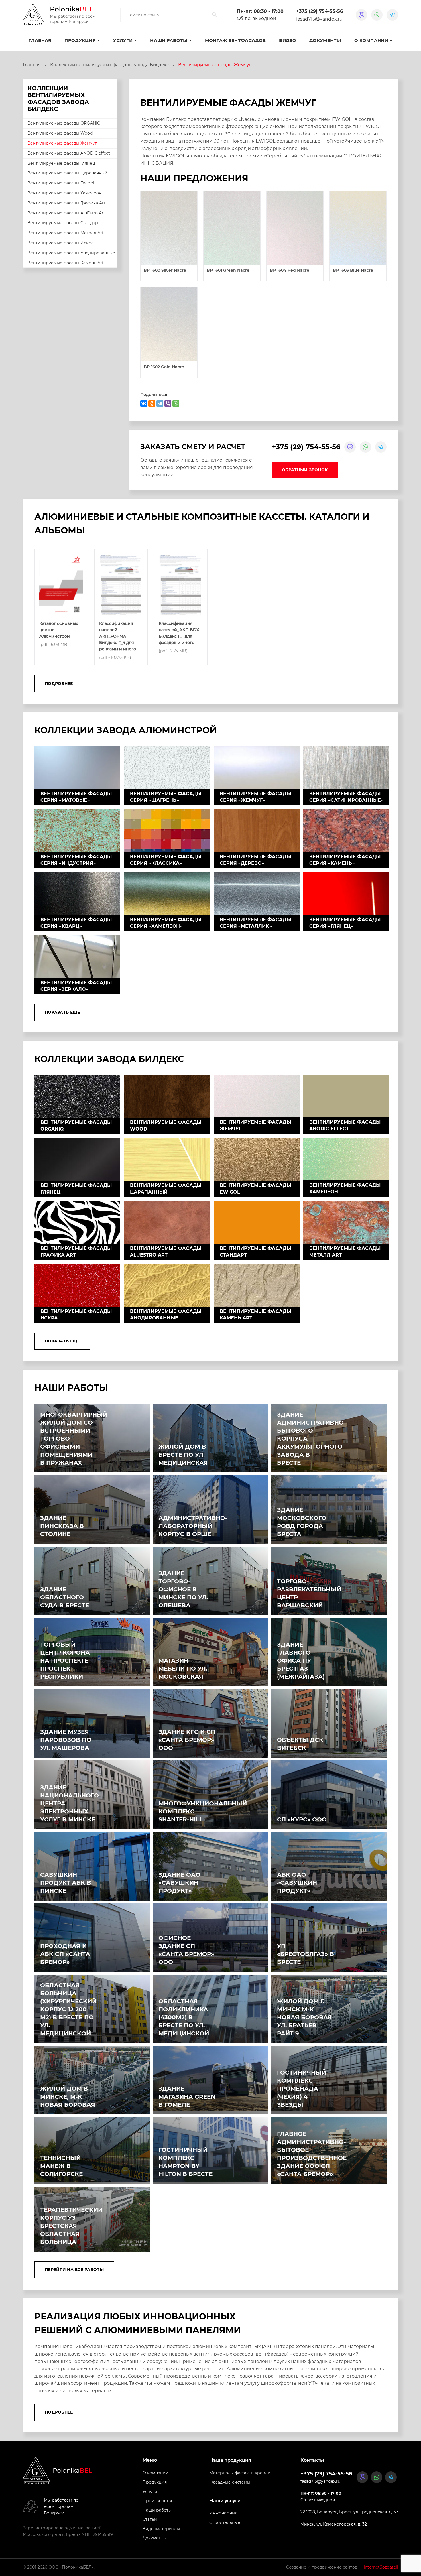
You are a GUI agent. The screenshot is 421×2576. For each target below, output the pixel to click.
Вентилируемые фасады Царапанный (67, 173)
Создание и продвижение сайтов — (342, 2567)
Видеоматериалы (161, 2529)
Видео (288, 40)
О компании (371, 40)
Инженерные (224, 2513)
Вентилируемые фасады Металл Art (66, 233)
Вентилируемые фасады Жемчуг (62, 143)
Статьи (150, 2519)
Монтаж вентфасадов (235, 40)
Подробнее (59, 684)
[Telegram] (160, 403)
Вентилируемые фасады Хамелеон (64, 193)
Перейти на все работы (74, 2270)
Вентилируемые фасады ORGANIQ (64, 123)
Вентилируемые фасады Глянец (61, 163)
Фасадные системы (230, 2482)
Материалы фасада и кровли (240, 2473)
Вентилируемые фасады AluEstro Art (66, 213)
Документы (325, 40)
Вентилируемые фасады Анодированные (71, 253)
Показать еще (62, 1012)
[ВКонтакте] (144, 403)
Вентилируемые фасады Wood (60, 133)
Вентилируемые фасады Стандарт (64, 223)
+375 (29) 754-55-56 (319, 11)
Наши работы (157, 2510)
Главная (40, 40)
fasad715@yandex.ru (319, 19)
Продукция (155, 2482)
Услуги (123, 40)
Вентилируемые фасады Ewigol (61, 183)
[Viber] (168, 403)
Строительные (225, 2522)
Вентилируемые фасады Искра (61, 243)
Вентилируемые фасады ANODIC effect (69, 153)
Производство (158, 2501)
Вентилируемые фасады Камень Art (66, 263)
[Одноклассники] (152, 403)
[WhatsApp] (176, 403)
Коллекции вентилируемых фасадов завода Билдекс (109, 65)
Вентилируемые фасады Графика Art (66, 203)
